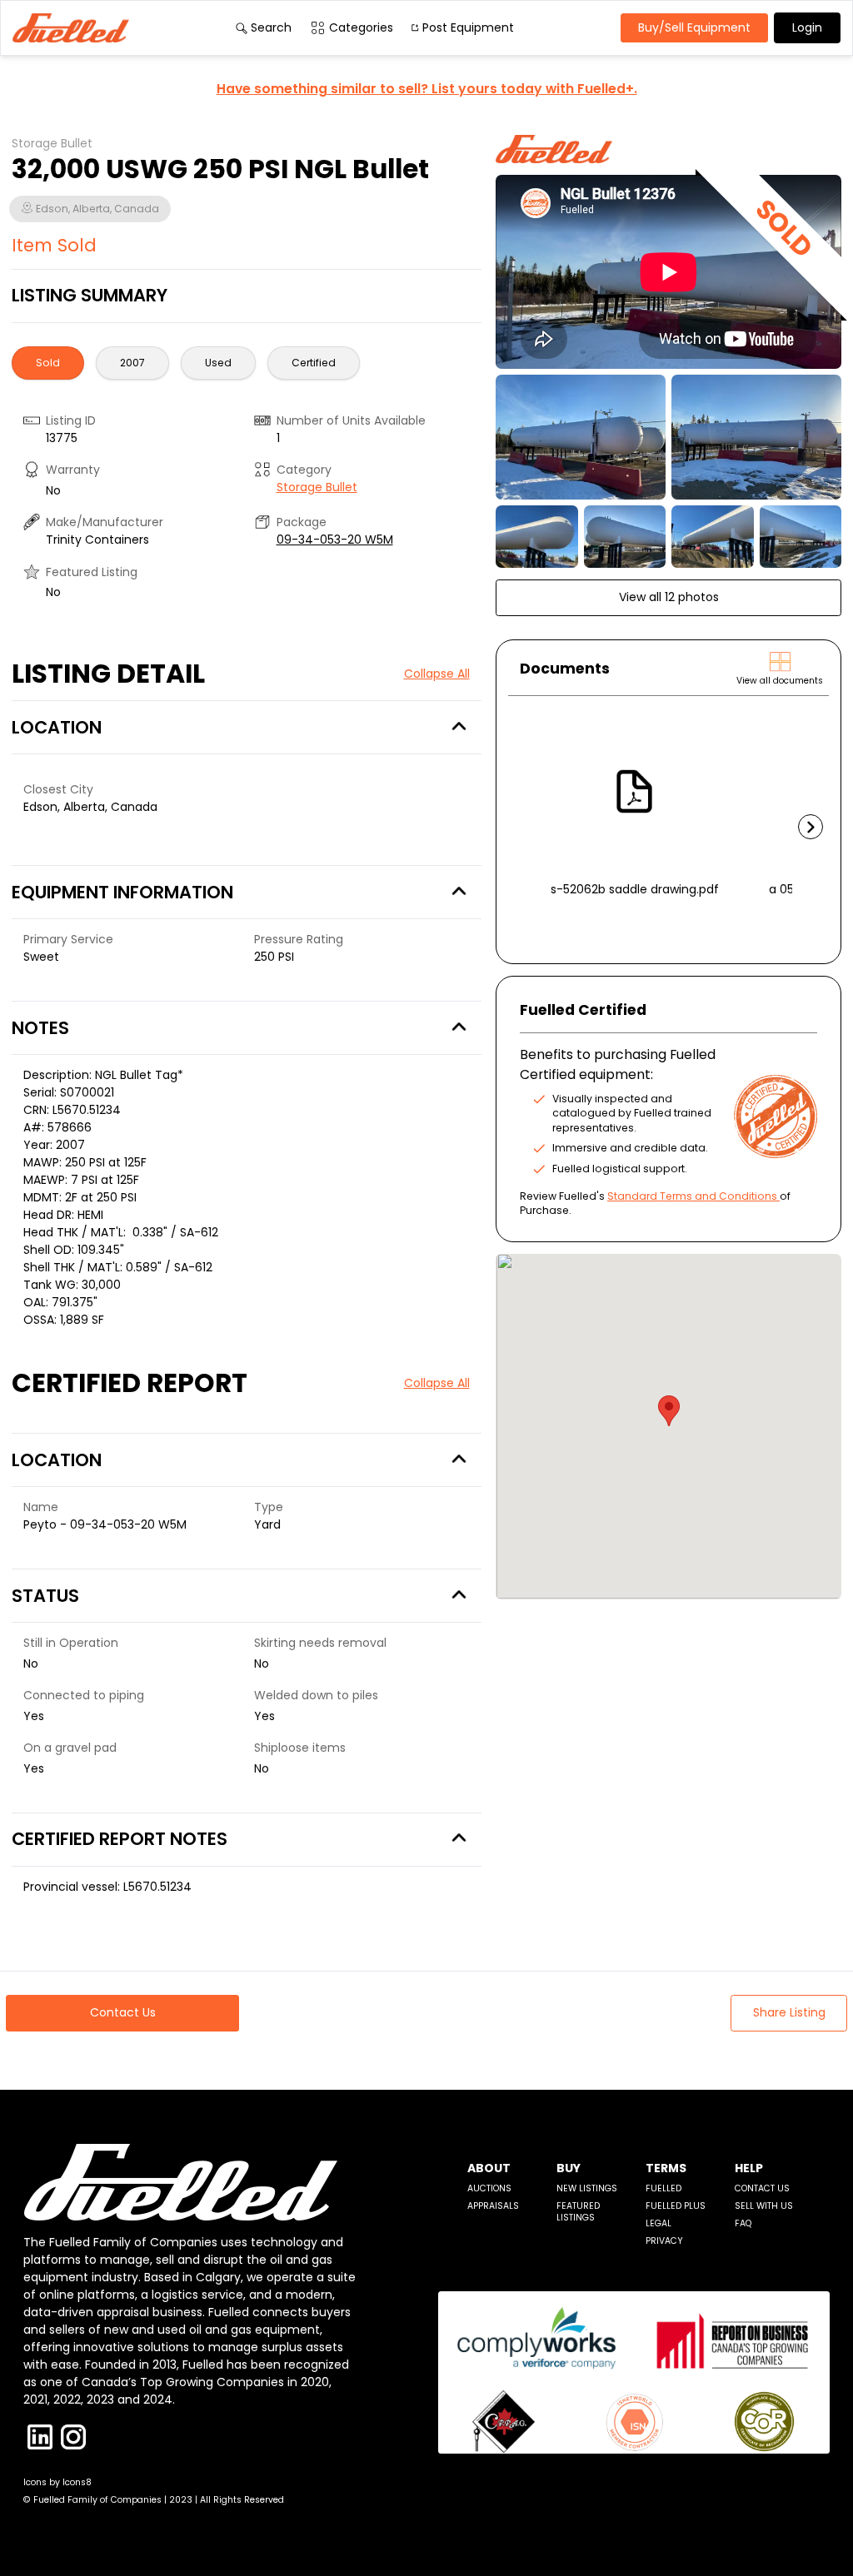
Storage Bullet (317, 487)
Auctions (489, 2188)
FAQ (743, 2223)
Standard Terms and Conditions (692, 1196)
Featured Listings (578, 2212)
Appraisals (493, 2206)
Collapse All (437, 674)
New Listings (587, 2188)
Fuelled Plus (676, 2206)
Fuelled (663, 2188)
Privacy (664, 2241)
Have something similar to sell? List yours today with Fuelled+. (427, 89)
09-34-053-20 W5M (335, 540)
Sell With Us (764, 2206)
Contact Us (762, 2188)
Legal (658, 2223)
